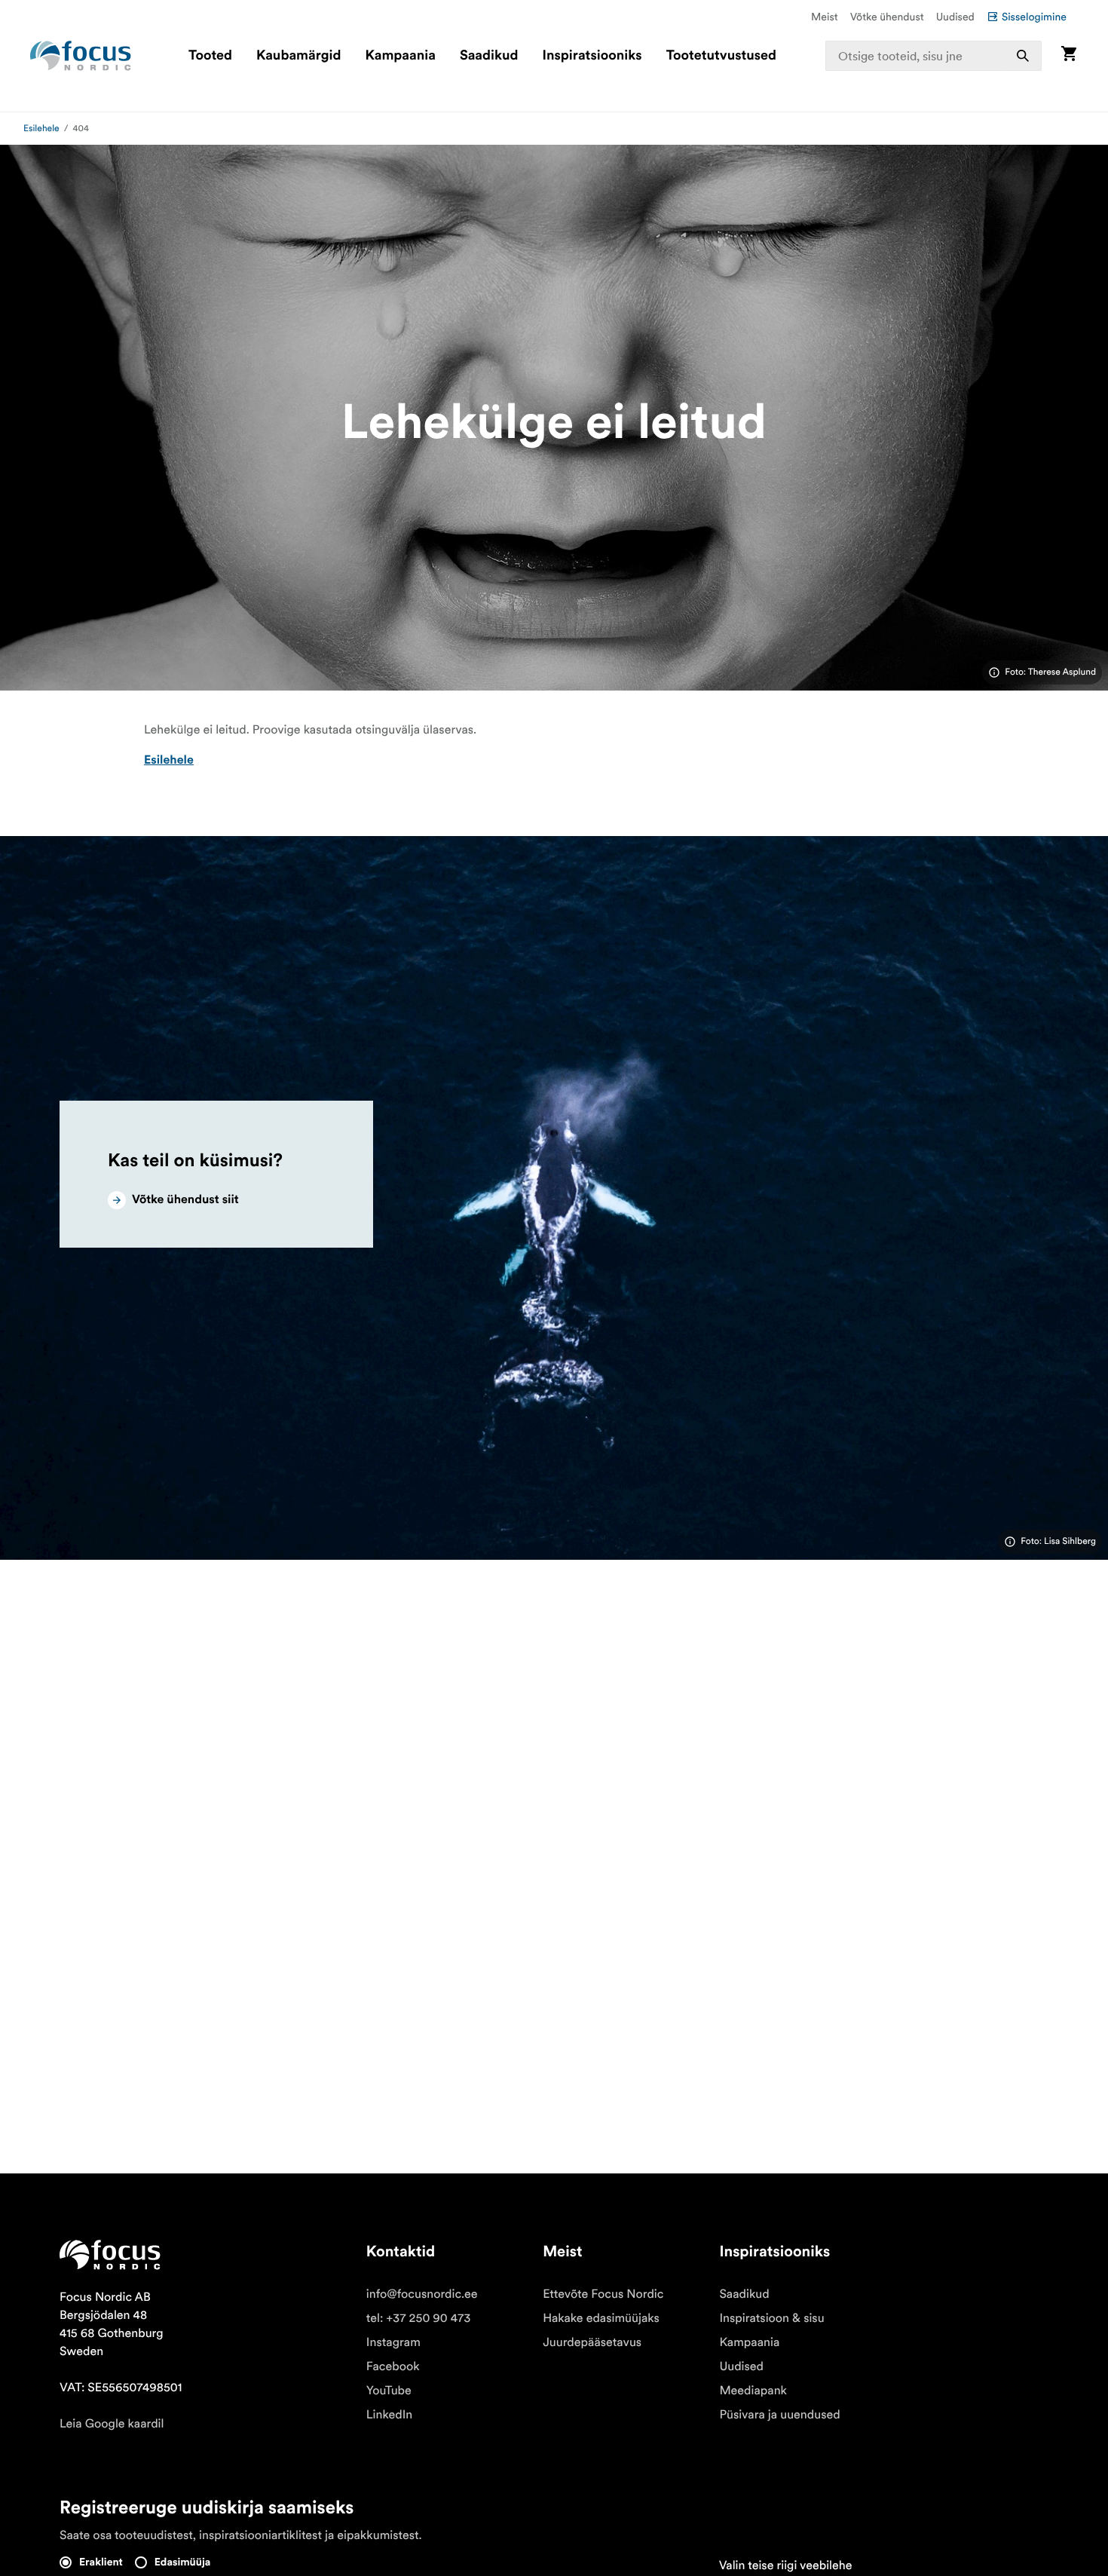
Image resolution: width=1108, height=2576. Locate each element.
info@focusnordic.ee (422, 2294)
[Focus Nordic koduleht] (81, 56)
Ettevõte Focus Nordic (603, 2294)
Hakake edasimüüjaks (601, 2318)
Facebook (393, 2366)
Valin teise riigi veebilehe (786, 2565)
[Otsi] (1023, 56)
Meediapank (753, 2391)
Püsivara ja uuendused (779, 2415)
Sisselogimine (1034, 17)
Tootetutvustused (721, 56)
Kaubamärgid (298, 56)
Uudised (955, 17)
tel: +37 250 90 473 (419, 2318)
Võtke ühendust (887, 17)
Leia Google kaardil (112, 2424)
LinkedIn (389, 2415)
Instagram (393, 2342)
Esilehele (41, 129)
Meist (825, 17)
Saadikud (489, 56)
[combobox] (934, 56)
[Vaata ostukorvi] (1069, 55)
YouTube (389, 2391)
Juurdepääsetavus (592, 2342)
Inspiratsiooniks (592, 56)
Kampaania (401, 56)
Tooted (210, 56)
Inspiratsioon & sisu (771, 2318)
